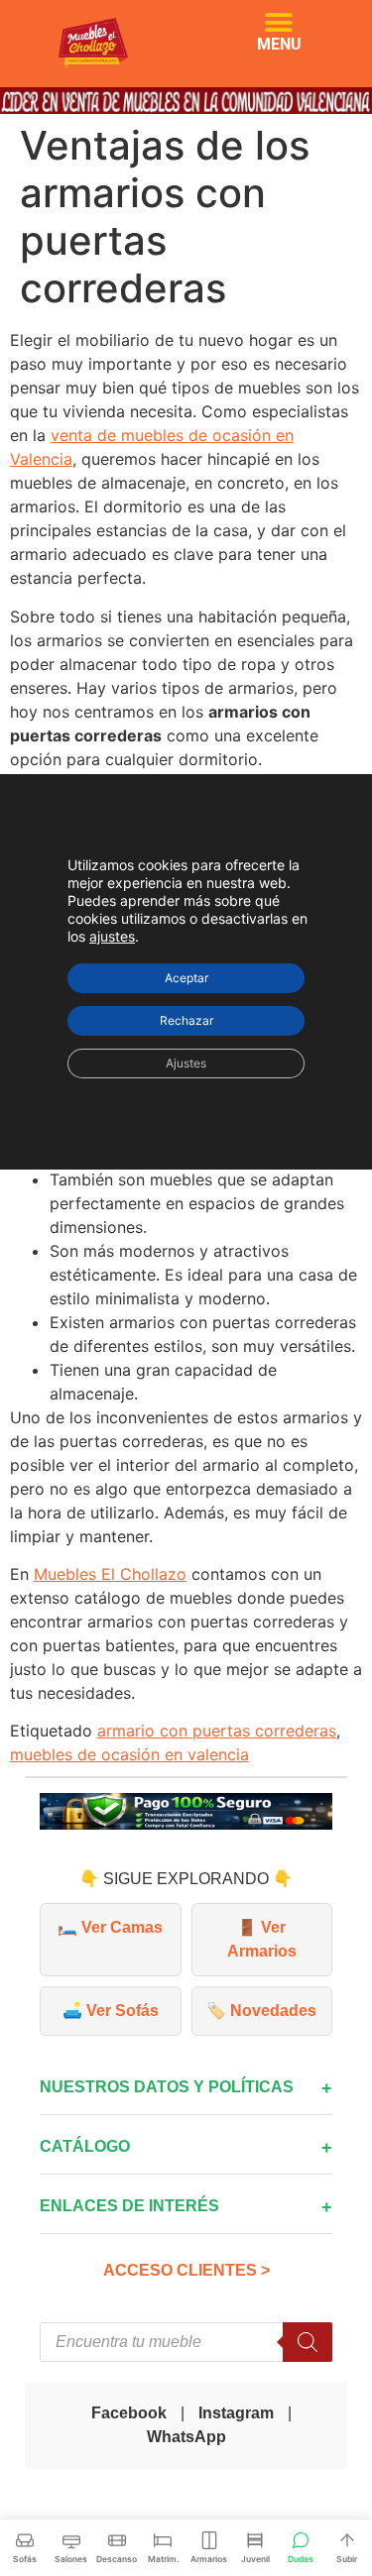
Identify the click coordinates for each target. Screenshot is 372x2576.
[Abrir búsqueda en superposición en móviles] (186, 2342)
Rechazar (186, 1019)
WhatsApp (186, 2437)
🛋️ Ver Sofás (111, 2011)
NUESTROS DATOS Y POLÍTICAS (167, 2087)
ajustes (112, 935)
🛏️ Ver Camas (110, 1927)
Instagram (236, 2413)
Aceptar (186, 977)
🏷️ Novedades (261, 2011)
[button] (279, 22)
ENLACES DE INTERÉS (129, 2206)
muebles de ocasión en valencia (129, 1754)
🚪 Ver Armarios (262, 1939)
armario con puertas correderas (217, 1731)
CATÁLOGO (85, 2146)
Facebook (129, 2413)
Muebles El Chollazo (110, 1574)
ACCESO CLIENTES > (186, 2270)
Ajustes (186, 1062)
